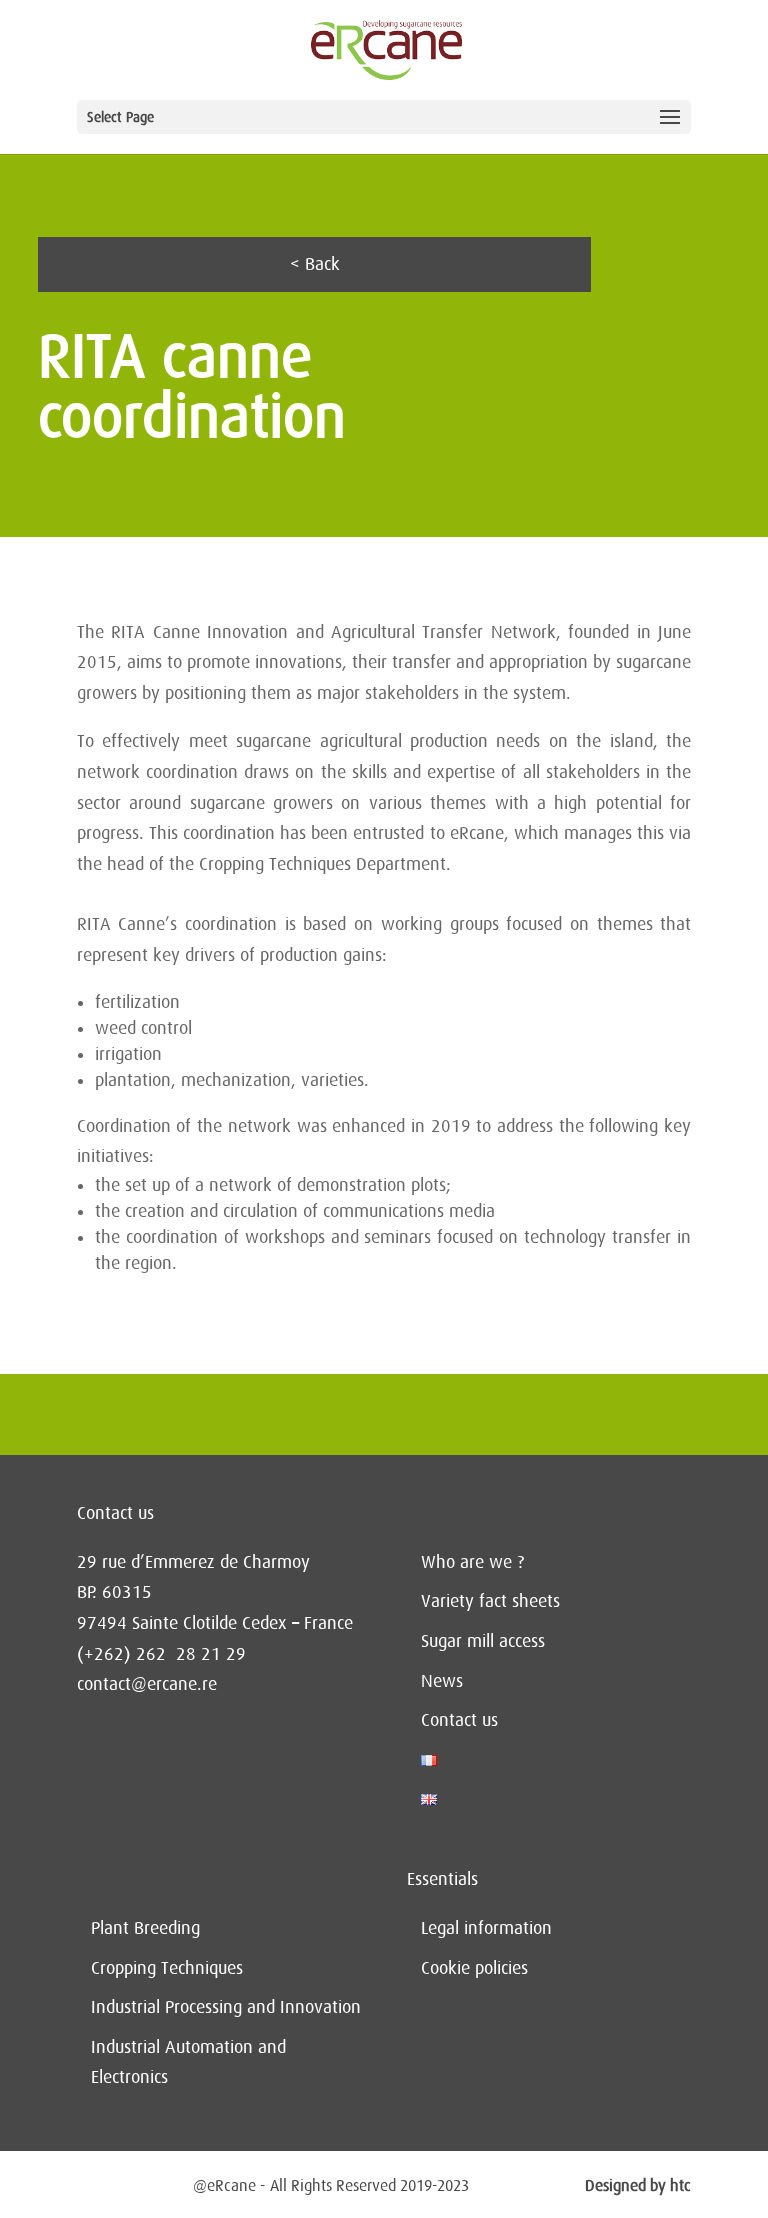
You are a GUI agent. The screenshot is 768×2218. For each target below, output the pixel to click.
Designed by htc (638, 2186)
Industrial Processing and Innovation (226, 2007)
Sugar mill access (483, 1641)
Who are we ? (472, 1562)
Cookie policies (474, 1968)
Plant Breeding (145, 1928)
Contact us (459, 1720)
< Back (315, 264)
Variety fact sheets (490, 1601)
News (442, 1681)
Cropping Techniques (167, 1968)
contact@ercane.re (147, 1684)
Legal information (486, 1928)
